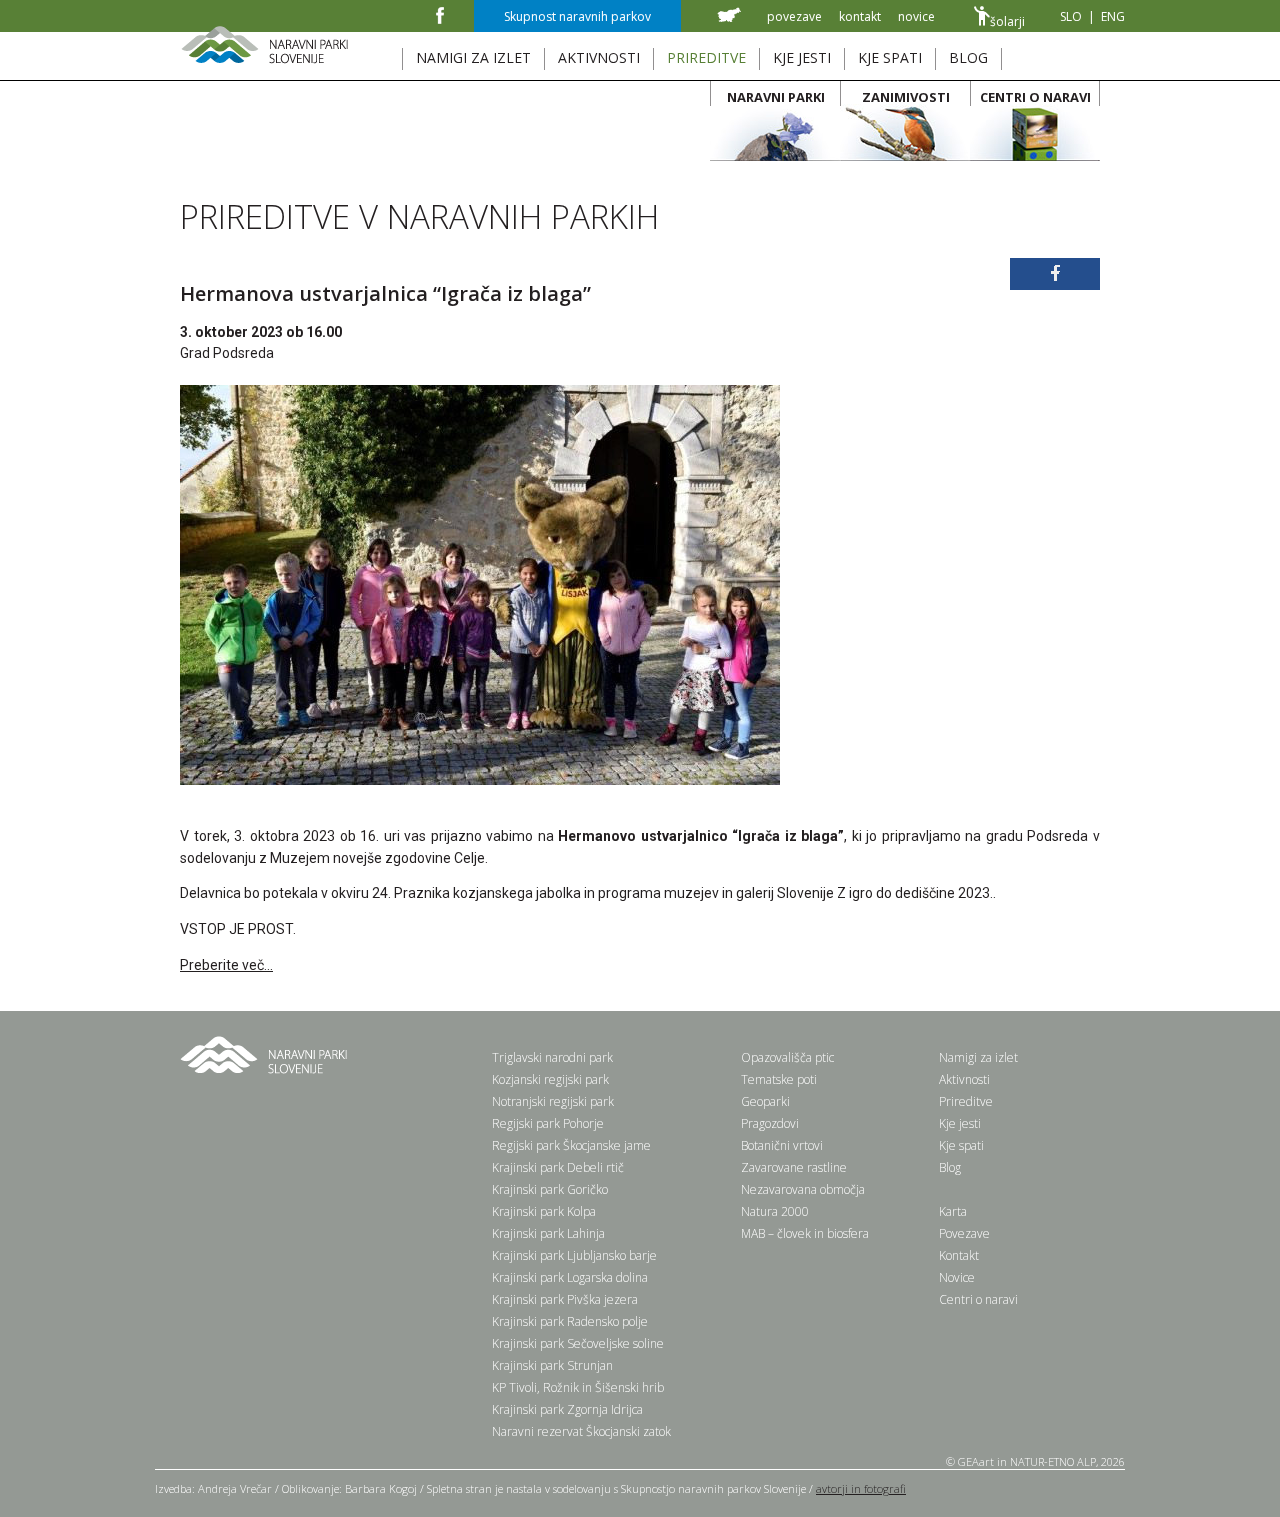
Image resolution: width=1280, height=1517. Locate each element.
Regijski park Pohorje (548, 1123)
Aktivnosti (964, 1079)
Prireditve (966, 1101)
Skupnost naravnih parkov (577, 16)
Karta (953, 1211)
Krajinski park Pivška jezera (565, 1299)
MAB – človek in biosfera (805, 1233)
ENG (1113, 16)
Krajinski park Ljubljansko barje (574, 1255)
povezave (794, 16)
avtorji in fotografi (861, 1488)
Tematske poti (779, 1079)
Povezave (964, 1233)
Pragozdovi (770, 1123)
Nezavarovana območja (803, 1189)
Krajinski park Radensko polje (570, 1321)
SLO (1071, 16)
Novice (957, 1277)
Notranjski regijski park (553, 1101)
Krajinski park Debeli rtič (558, 1167)
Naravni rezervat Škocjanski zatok (581, 1431)
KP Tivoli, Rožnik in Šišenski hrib (578, 1387)
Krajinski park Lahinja (548, 1233)
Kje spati (961, 1145)
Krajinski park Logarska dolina (570, 1277)
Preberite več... (226, 965)
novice (916, 16)
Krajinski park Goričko (550, 1189)
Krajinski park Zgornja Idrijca (567, 1409)
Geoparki (765, 1101)
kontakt (860, 16)
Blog (950, 1167)
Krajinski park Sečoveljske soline (578, 1343)
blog (968, 57)
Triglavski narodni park (552, 1057)
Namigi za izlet (978, 1057)
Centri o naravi (978, 1299)
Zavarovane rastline (794, 1167)
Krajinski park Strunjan (552, 1365)
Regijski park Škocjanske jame (571, 1145)
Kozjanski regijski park (550, 1079)
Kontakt (959, 1255)
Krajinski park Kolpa (544, 1211)
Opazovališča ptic (787, 1057)
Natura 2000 (775, 1211)
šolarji (1007, 21)
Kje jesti (960, 1123)
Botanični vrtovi (782, 1145)
